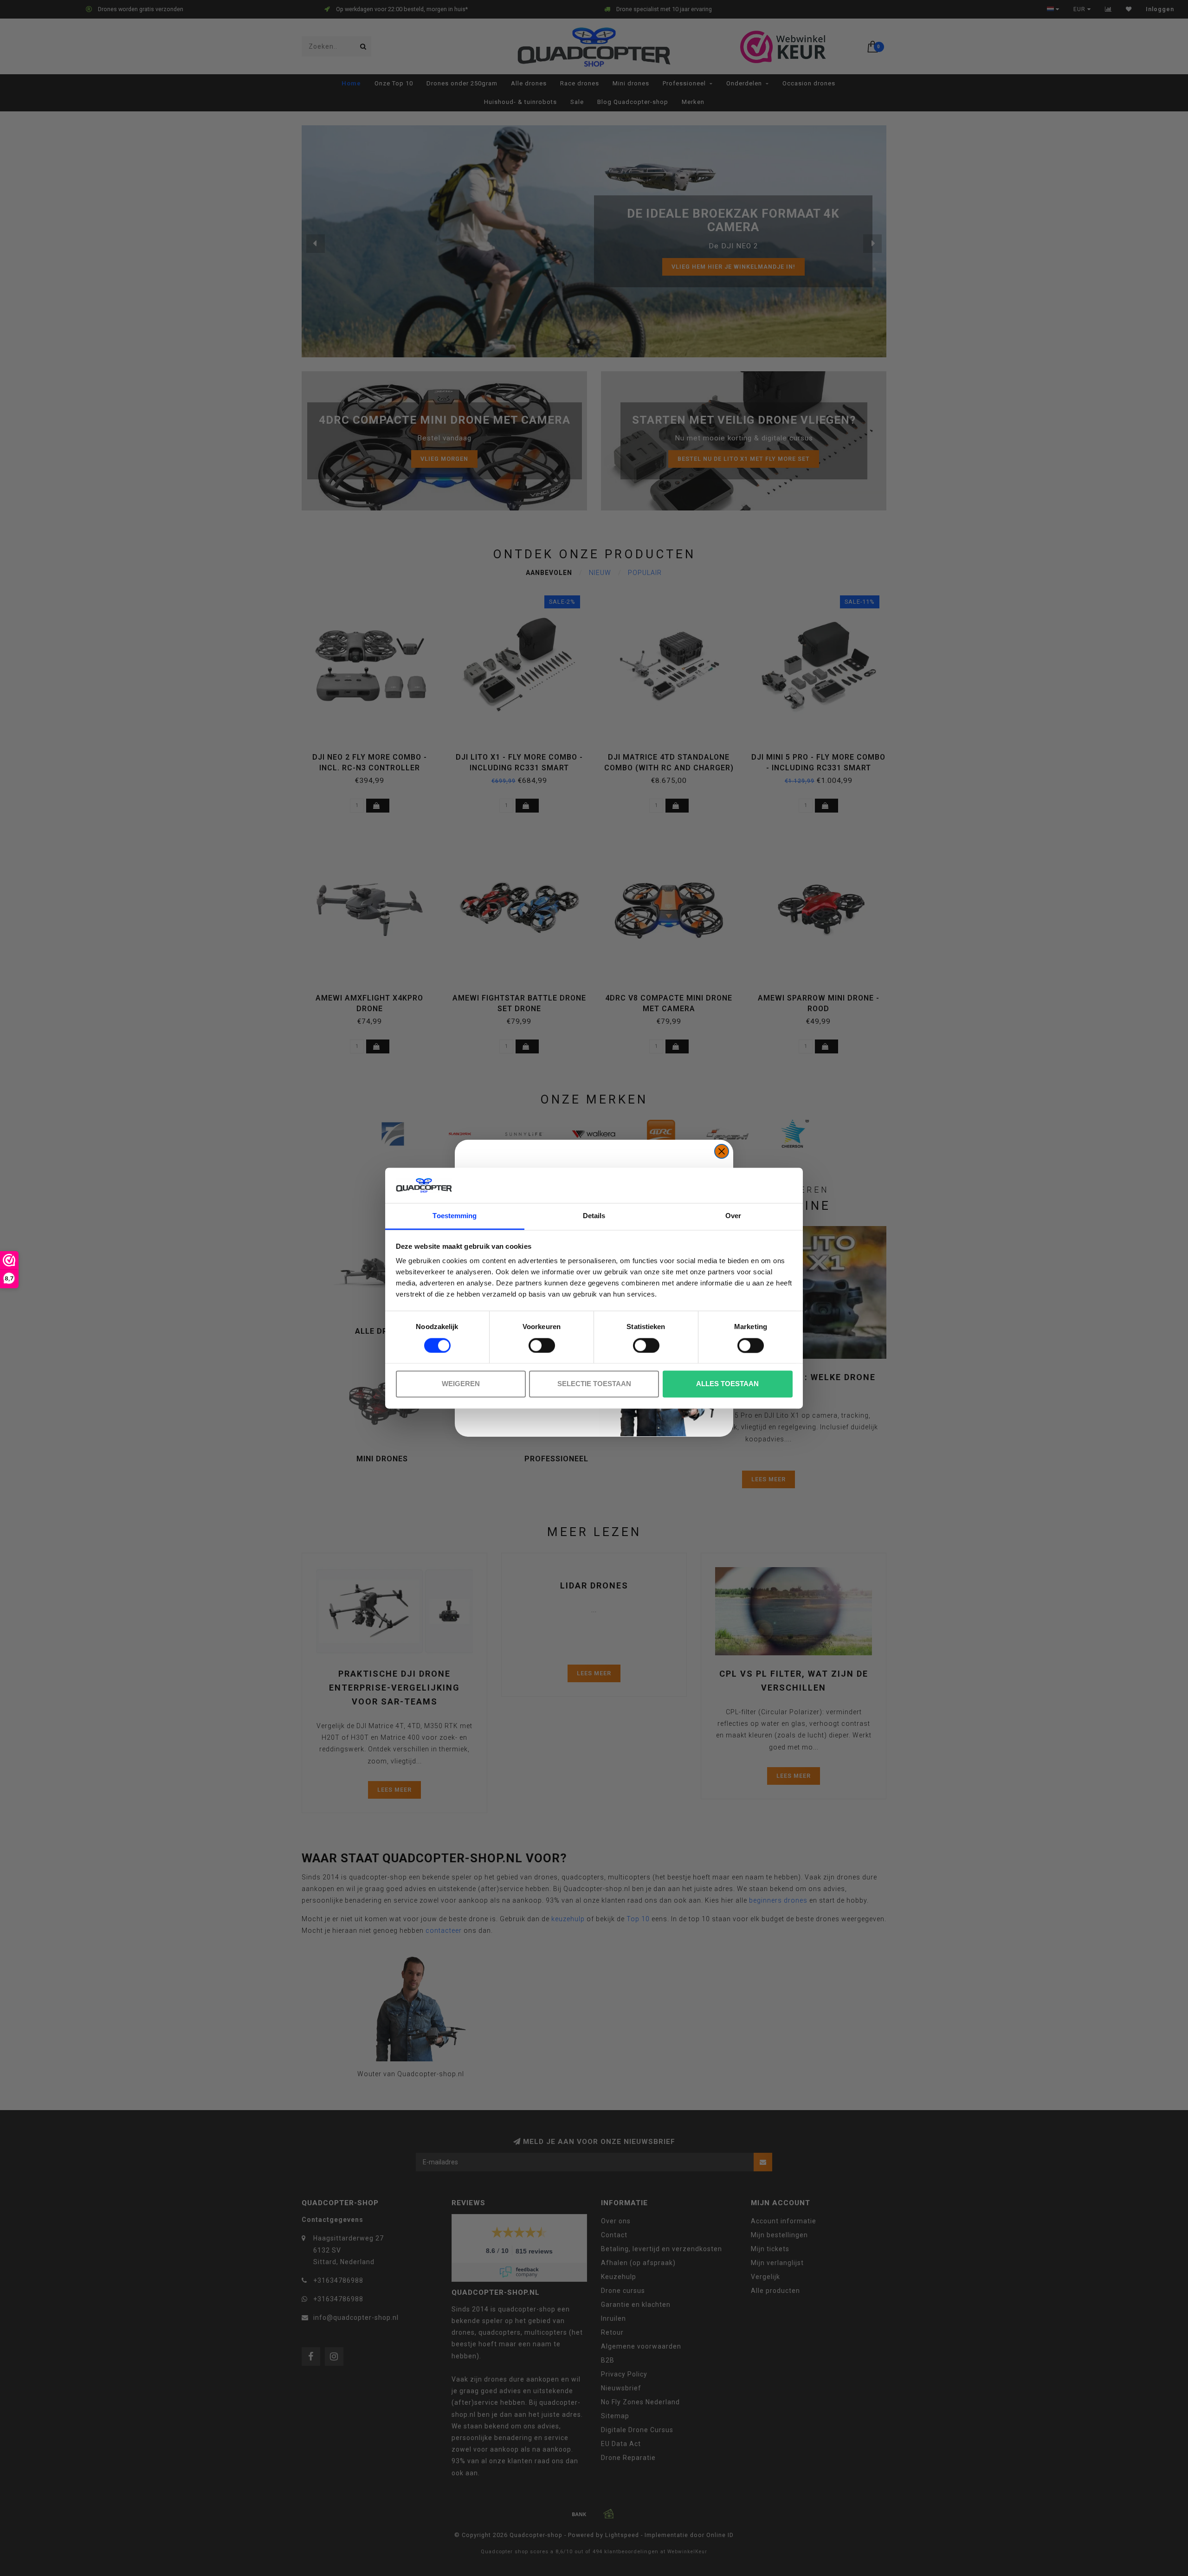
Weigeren (461, 1384)
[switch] (542, 1345)
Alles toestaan (727, 1384)
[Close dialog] (722, 1151)
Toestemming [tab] (455, 1216)
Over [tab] (733, 1216)
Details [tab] (594, 1216)
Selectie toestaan (594, 1384)
